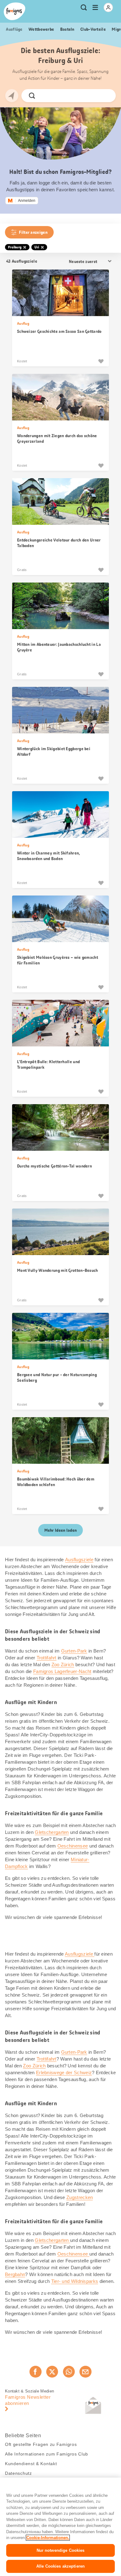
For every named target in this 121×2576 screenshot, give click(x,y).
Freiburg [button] (15, 247)
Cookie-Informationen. (48, 2538)
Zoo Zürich (63, 1664)
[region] (60, 2527)
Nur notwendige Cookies (61, 2550)
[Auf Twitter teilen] (52, 2372)
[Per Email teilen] (85, 2372)
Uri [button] (37, 247)
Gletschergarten (52, 1832)
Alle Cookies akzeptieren (60, 2566)
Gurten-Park (74, 1651)
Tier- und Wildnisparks (75, 2281)
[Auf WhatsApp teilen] (69, 2372)
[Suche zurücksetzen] (106, 96)
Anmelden (27, 201)
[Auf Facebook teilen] (35, 2372)
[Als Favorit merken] (101, 361)
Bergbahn (15, 2274)
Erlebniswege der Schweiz (64, 2073)
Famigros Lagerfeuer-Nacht (62, 1671)
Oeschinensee (73, 1846)
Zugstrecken (80, 2197)
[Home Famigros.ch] (15, 11)
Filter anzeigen (33, 232)
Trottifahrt (47, 1658)
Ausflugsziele (79, 1560)
